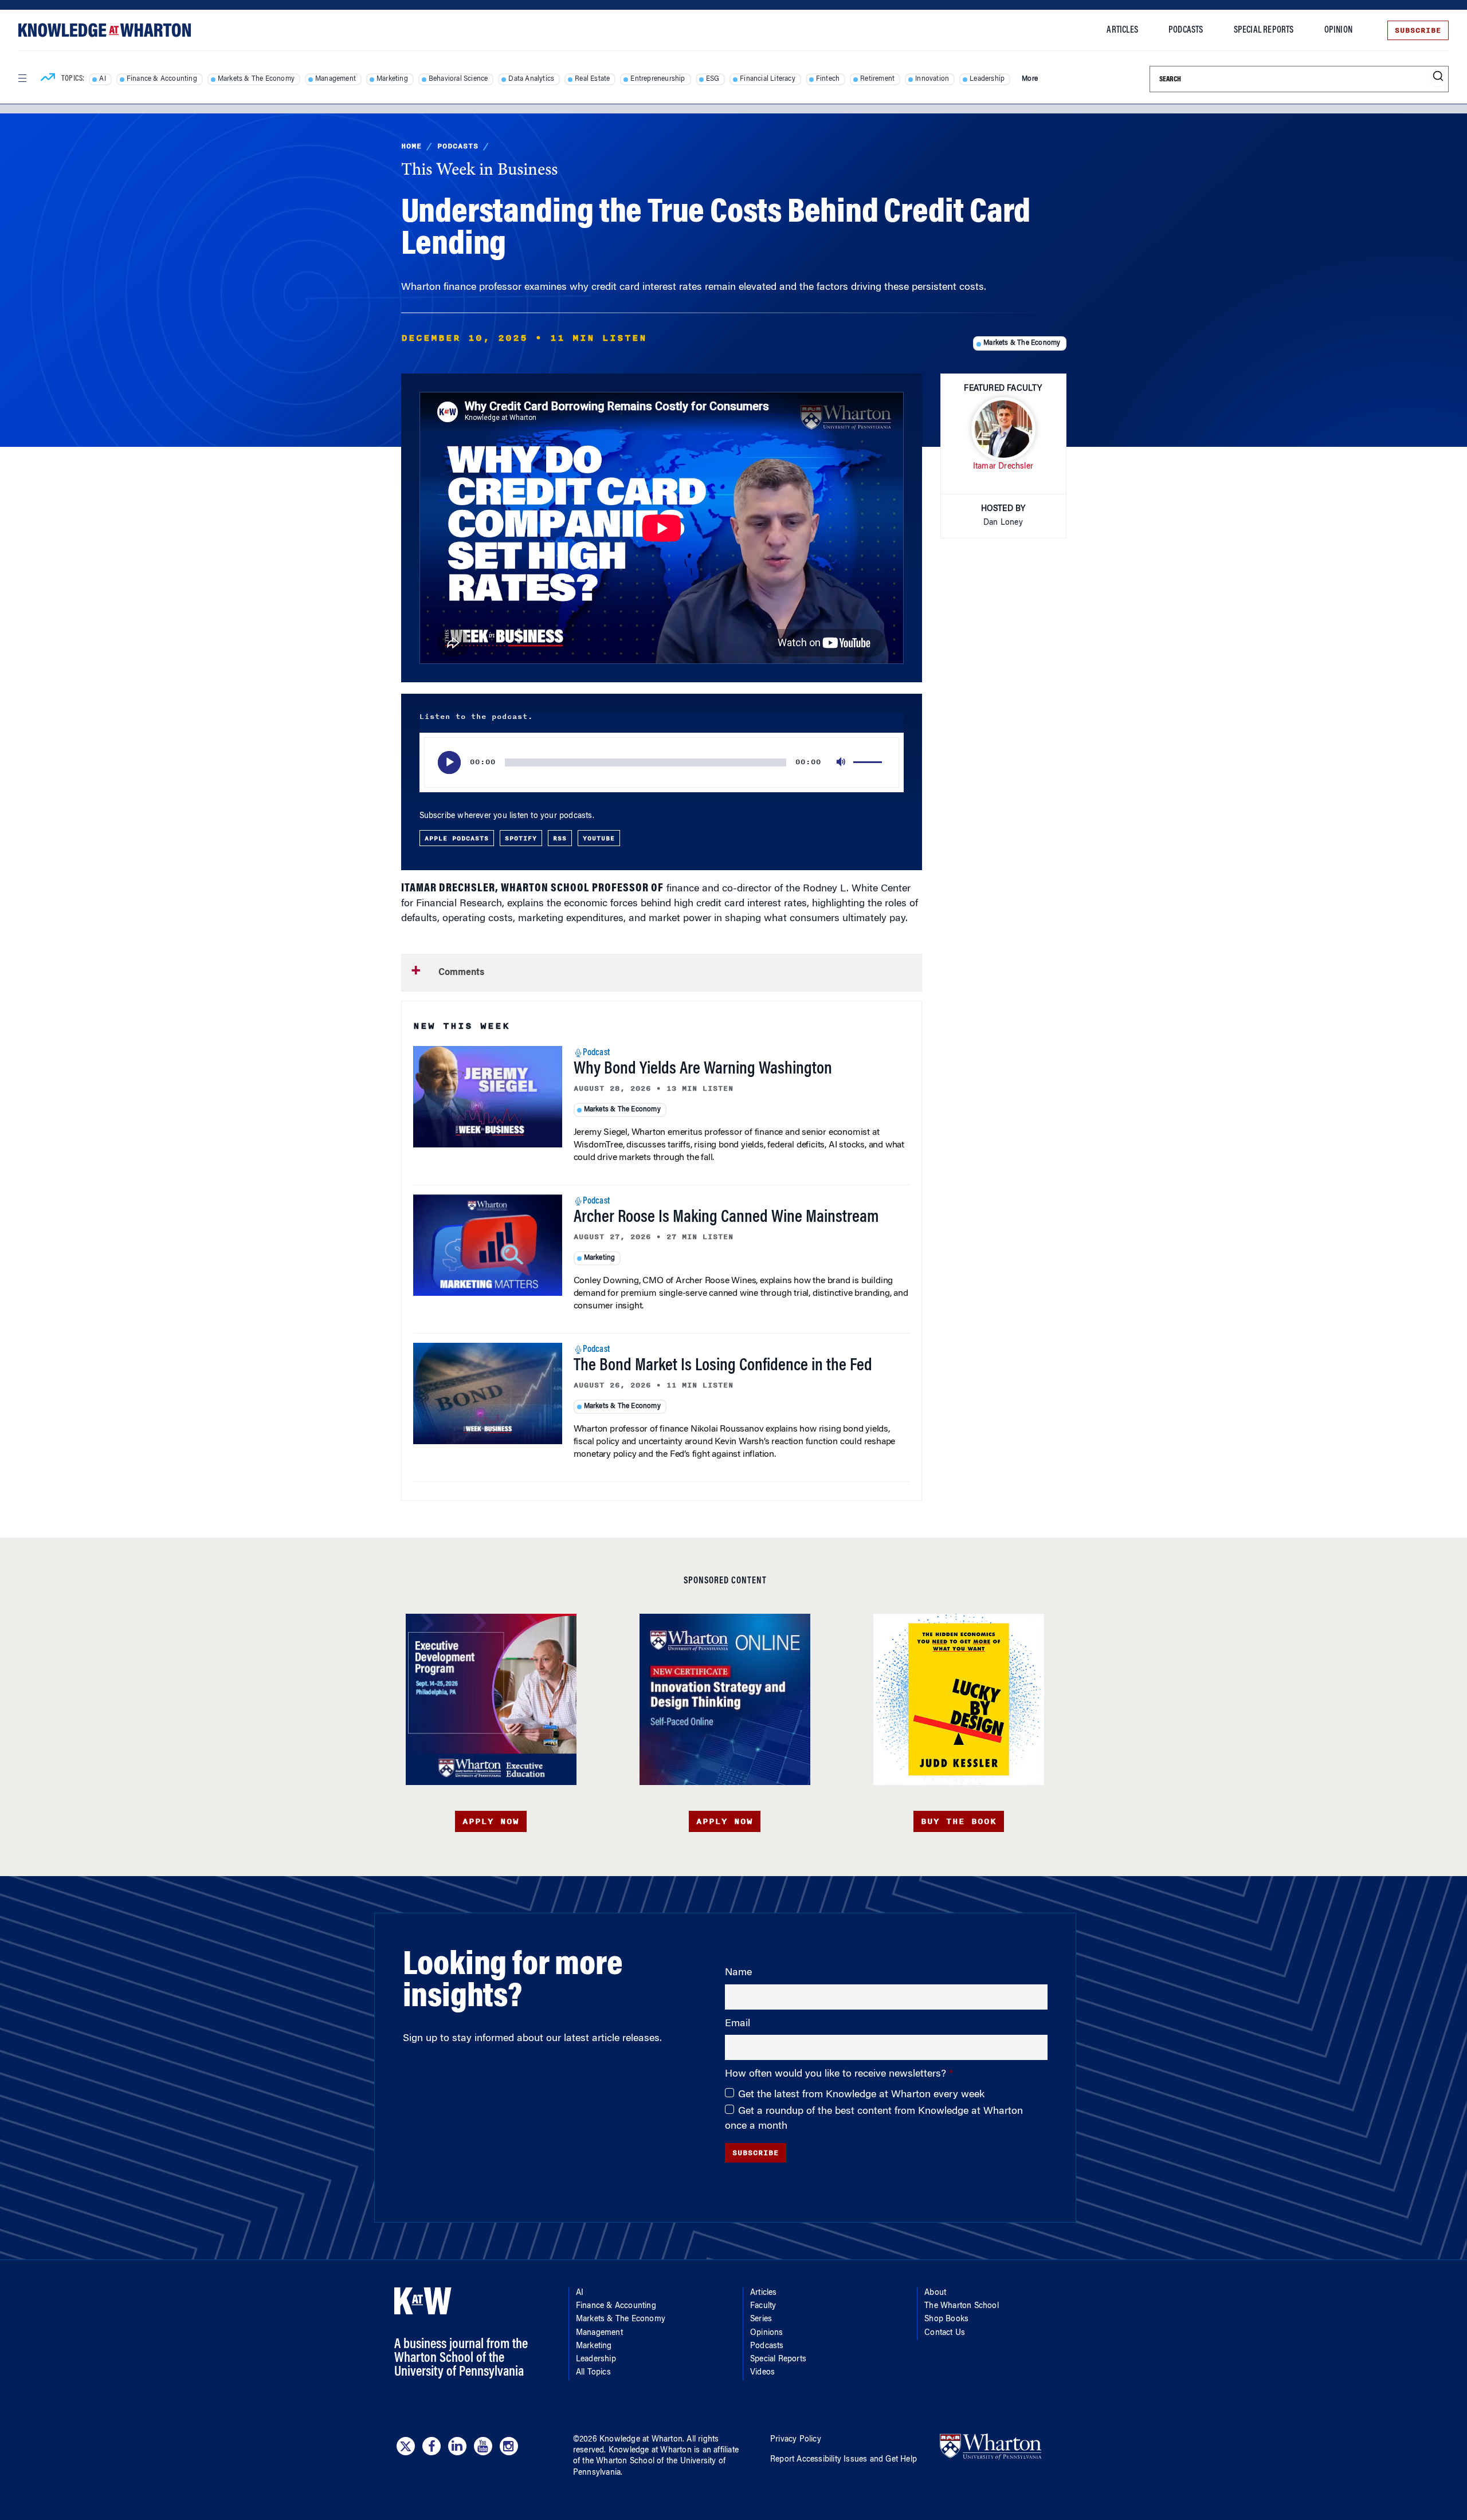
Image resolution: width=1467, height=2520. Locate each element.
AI (102, 79)
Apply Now (491, 1821)
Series (761, 2319)
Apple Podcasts (457, 838)
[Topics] (48, 79)
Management (336, 79)
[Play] (449, 762)
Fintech (828, 79)
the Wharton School (618, 2462)
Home (411, 146)
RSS (560, 838)
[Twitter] (406, 2446)
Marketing (392, 79)
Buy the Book (959, 1821)
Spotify (521, 838)
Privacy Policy (796, 2440)
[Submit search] (1438, 76)
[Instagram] (509, 2446)
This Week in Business (479, 171)
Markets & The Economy (256, 79)
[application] (662, 762)
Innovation (932, 79)
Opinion (1338, 30)
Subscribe (1418, 30)
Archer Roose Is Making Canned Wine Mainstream (726, 1218)
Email (738, 2024)
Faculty (763, 2306)
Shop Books (946, 2319)
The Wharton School (962, 2306)
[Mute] (842, 762)
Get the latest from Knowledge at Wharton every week (861, 2095)
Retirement (877, 79)
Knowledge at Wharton (641, 2440)
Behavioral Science (458, 79)
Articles (1122, 30)
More (1030, 79)
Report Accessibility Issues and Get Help (844, 2460)
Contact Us (945, 2333)
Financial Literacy (768, 79)
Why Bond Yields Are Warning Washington (703, 1070)
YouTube (599, 838)
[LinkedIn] (457, 2446)
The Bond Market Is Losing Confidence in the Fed (723, 1366)
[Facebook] (432, 2446)
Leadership (987, 79)
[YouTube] (483, 2446)
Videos (762, 2373)
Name (738, 1973)
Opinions (767, 2333)
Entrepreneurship (658, 79)
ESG (713, 79)
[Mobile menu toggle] (22, 78)
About (935, 2293)
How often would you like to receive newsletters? (837, 2074)
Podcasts (1186, 30)
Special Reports (1264, 30)
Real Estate (592, 79)
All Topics (593, 2373)
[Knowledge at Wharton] (105, 30)
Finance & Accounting (162, 79)
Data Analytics (531, 79)
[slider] (869, 762)
